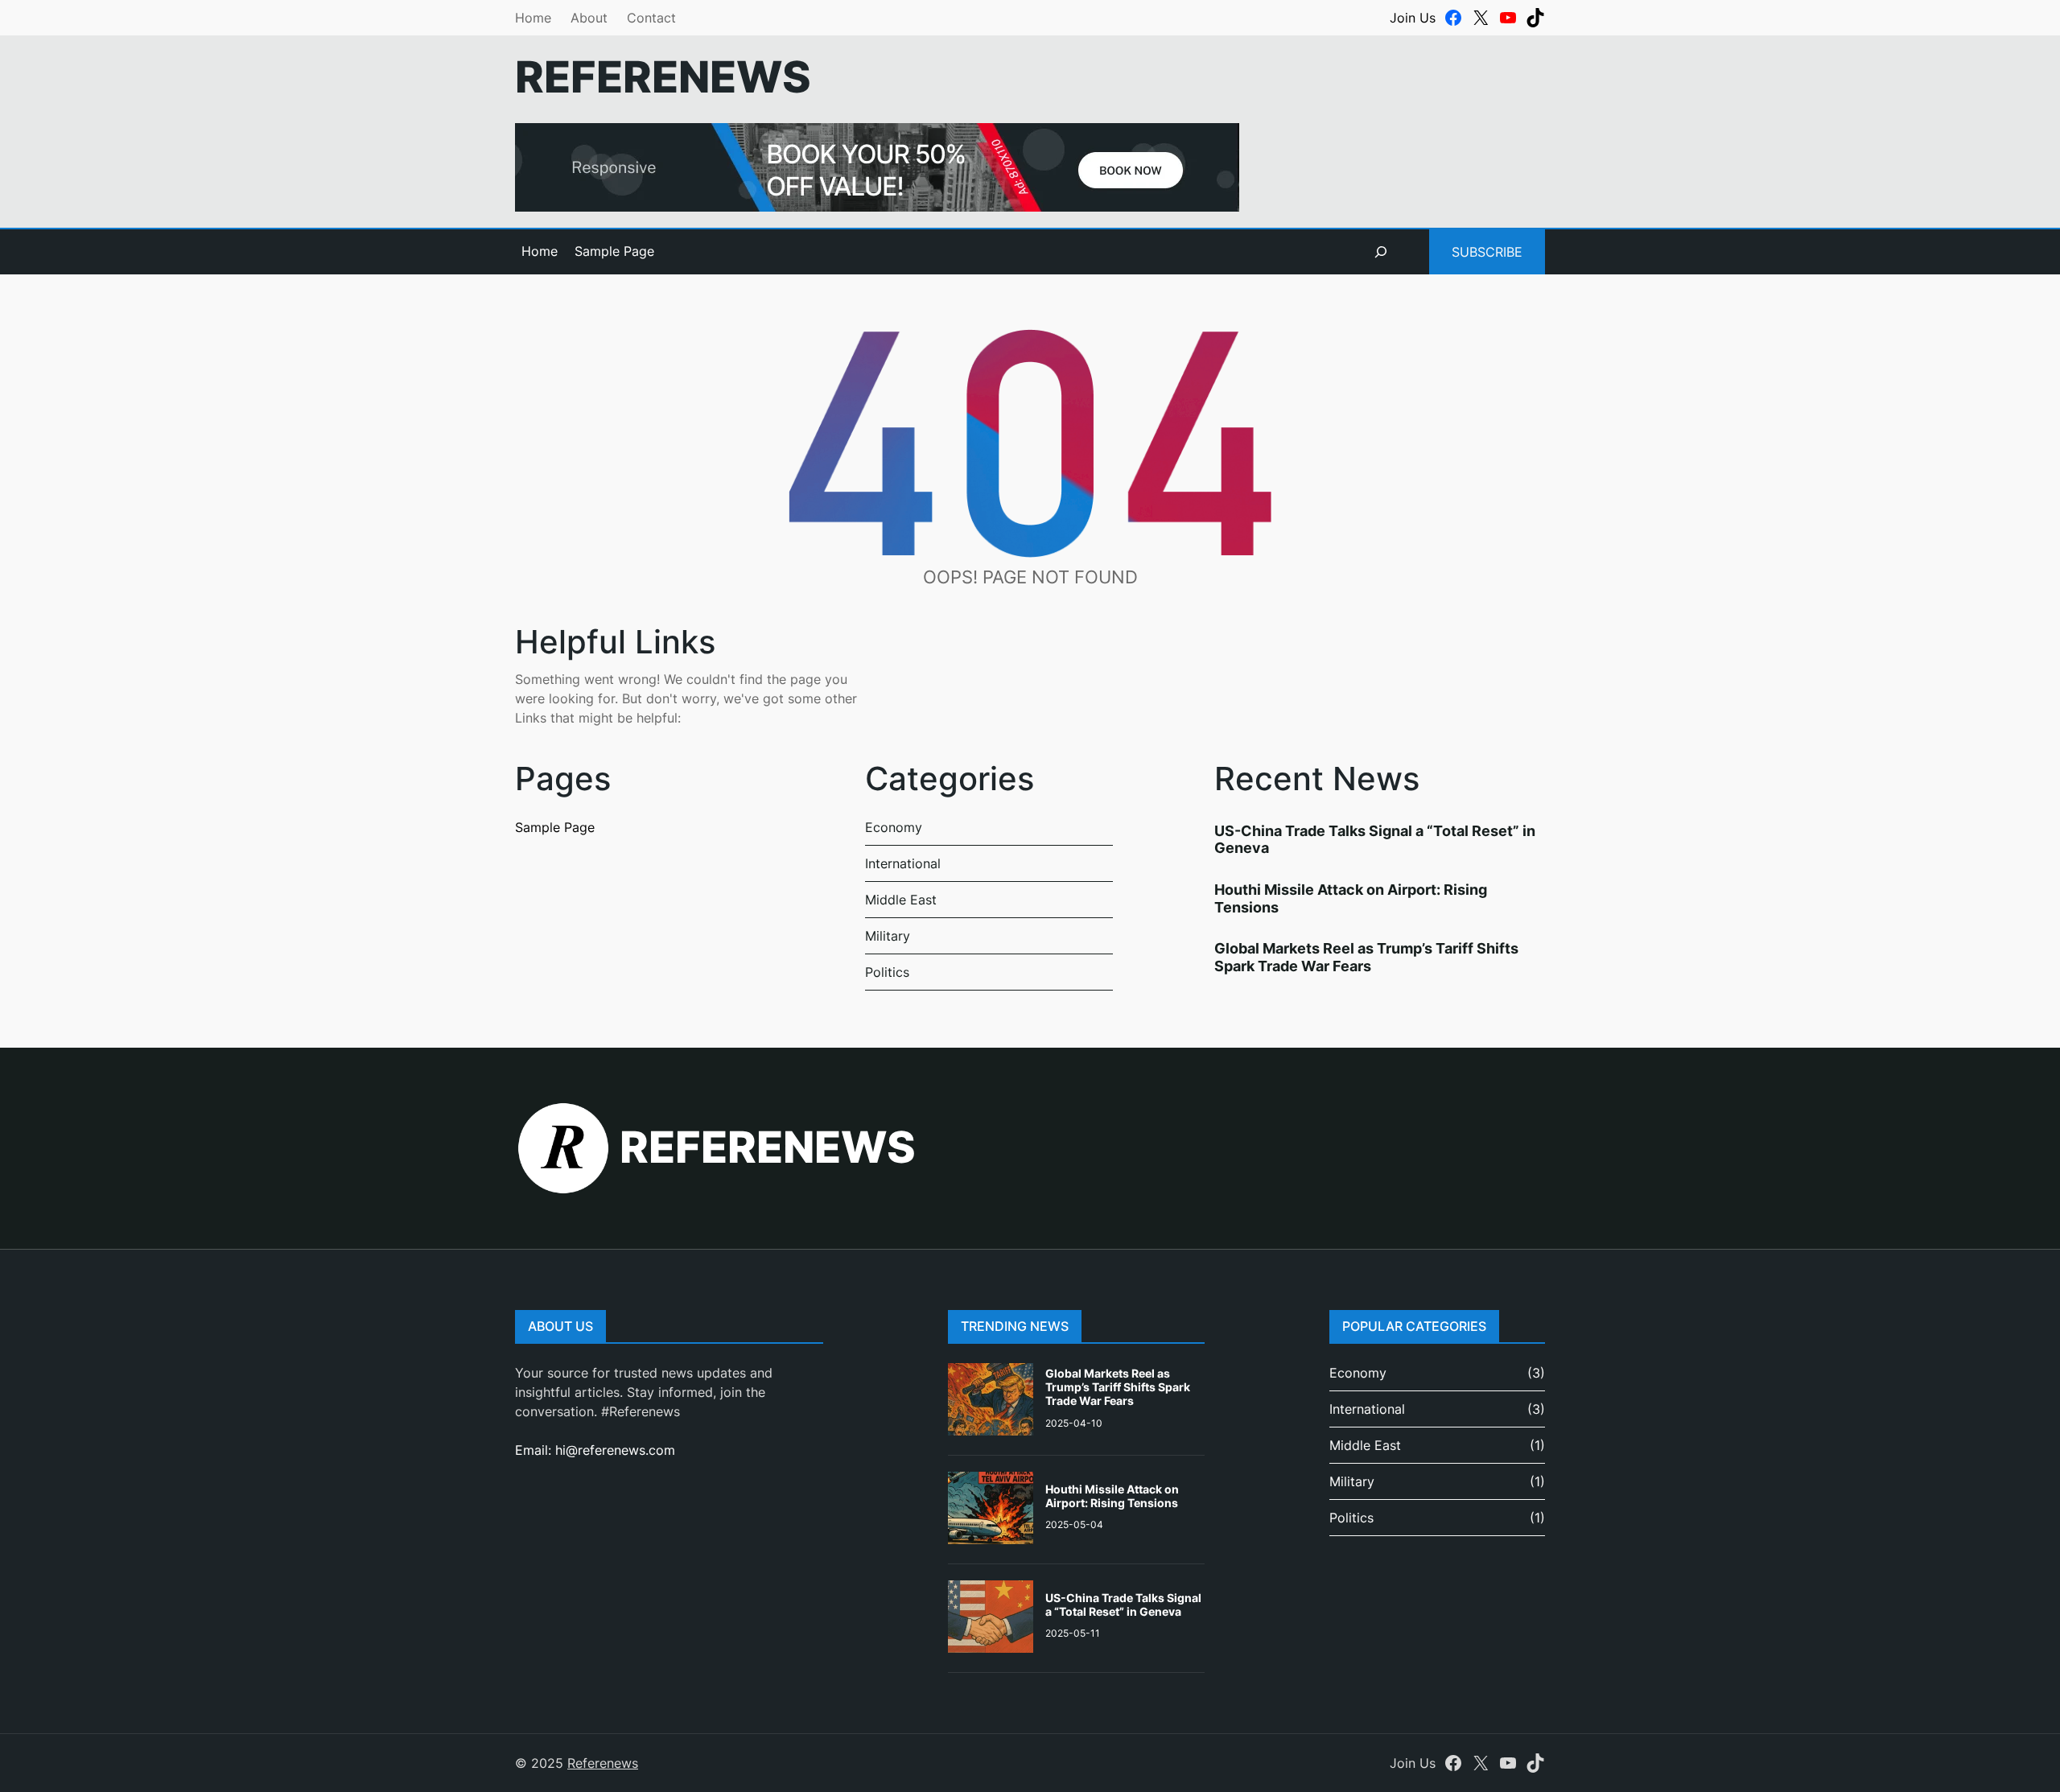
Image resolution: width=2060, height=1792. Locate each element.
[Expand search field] (1381, 252)
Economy (894, 827)
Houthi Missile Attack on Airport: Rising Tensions (1112, 1496)
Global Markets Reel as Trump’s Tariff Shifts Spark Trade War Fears (1366, 957)
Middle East (901, 900)
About (589, 18)
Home (533, 18)
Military (888, 936)
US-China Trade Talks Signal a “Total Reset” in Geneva (1123, 1605)
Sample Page (614, 251)
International (903, 863)
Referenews (663, 77)
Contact (651, 18)
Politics (887, 972)
